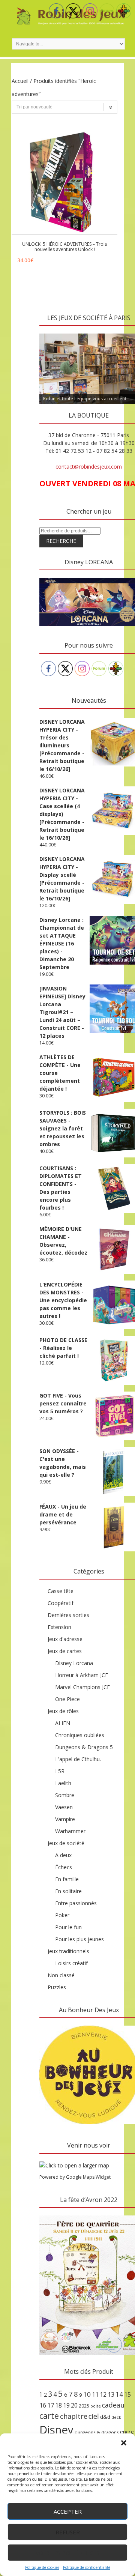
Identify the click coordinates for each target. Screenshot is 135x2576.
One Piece (67, 1699)
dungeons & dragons (97, 2432)
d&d (105, 2417)
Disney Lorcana (74, 1663)
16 (43, 2405)
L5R (60, 1771)
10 (87, 2394)
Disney (56, 2430)
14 (119, 2394)
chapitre (74, 2416)
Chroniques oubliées (80, 1735)
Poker (62, 1915)
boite (96, 2406)
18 (58, 2405)
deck (116, 2417)
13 (111, 2394)
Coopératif (61, 1603)
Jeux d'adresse (65, 1639)
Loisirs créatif (71, 1963)
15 (127, 2394)
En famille (67, 1879)
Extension (59, 1627)
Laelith (63, 1783)
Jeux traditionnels (68, 1951)
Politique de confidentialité (87, 2567)
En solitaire (68, 1891)
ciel (94, 2416)
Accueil (20, 81)
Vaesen (64, 1807)
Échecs (64, 1867)
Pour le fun (68, 1927)
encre (127, 2432)
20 (74, 2405)
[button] (124, 2443)
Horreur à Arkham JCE (82, 1675)
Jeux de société (66, 1843)
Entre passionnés (76, 1903)
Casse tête (61, 1591)
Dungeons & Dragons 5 (84, 1747)
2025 (84, 2406)
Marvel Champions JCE (82, 1687)
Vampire (65, 1819)
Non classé (61, 1975)
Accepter (68, 2511)
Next (129, 332)
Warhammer (70, 1831)
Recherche (61, 541)
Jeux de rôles (63, 1711)
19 (66, 2405)
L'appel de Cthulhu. (78, 1759)
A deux (63, 1855)
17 (51, 2405)
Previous (49, 332)
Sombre (65, 1795)
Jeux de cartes (65, 1651)
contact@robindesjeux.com (89, 467)
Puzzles (57, 1987)
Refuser (68, 2532)
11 (95, 2394)
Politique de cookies (42, 2567)
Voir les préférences (68, 2553)
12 (103, 2394)
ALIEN (63, 1723)
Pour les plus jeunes (79, 1939)
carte (49, 2416)
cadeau (113, 2405)
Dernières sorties (68, 1615)
